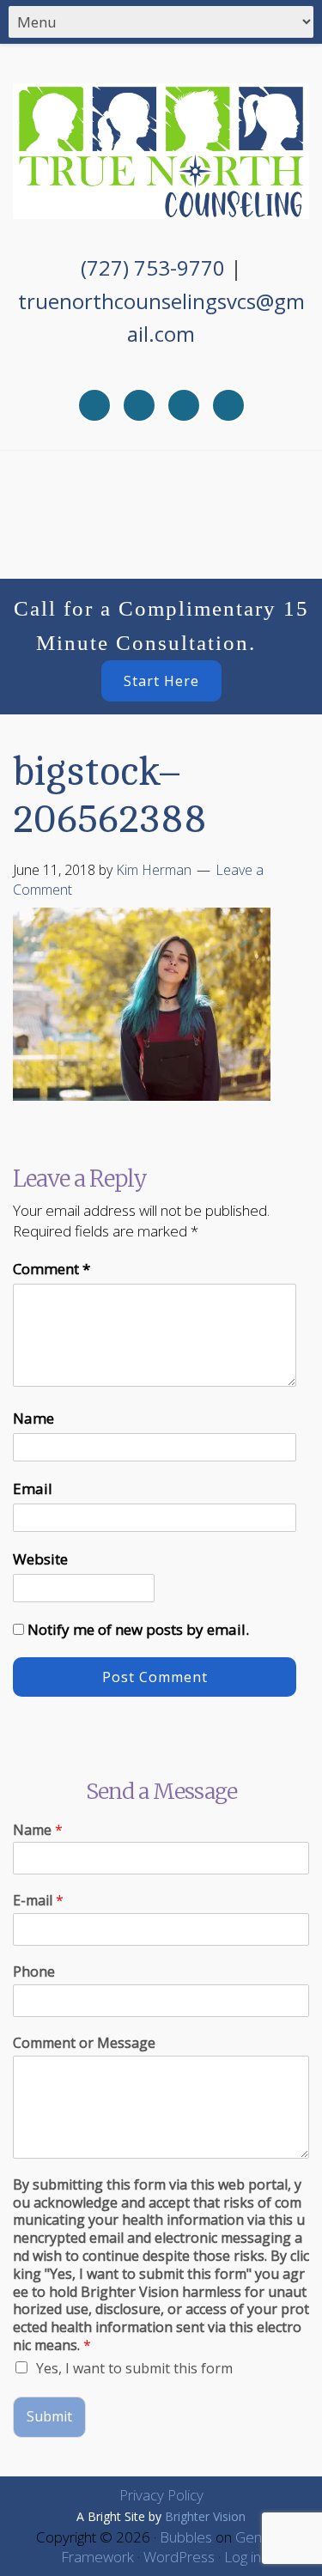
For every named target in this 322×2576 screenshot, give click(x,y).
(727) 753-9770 (153, 267)
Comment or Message (84, 2043)
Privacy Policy (161, 2495)
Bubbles (186, 2537)
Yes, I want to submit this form (134, 2368)
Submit (49, 2416)
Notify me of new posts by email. (138, 1629)
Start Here (161, 681)
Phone (34, 1972)
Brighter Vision (205, 2516)
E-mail (38, 1901)
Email (33, 1488)
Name (33, 1418)
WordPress (179, 2557)
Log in (243, 2557)
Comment (52, 1269)
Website (40, 1559)
